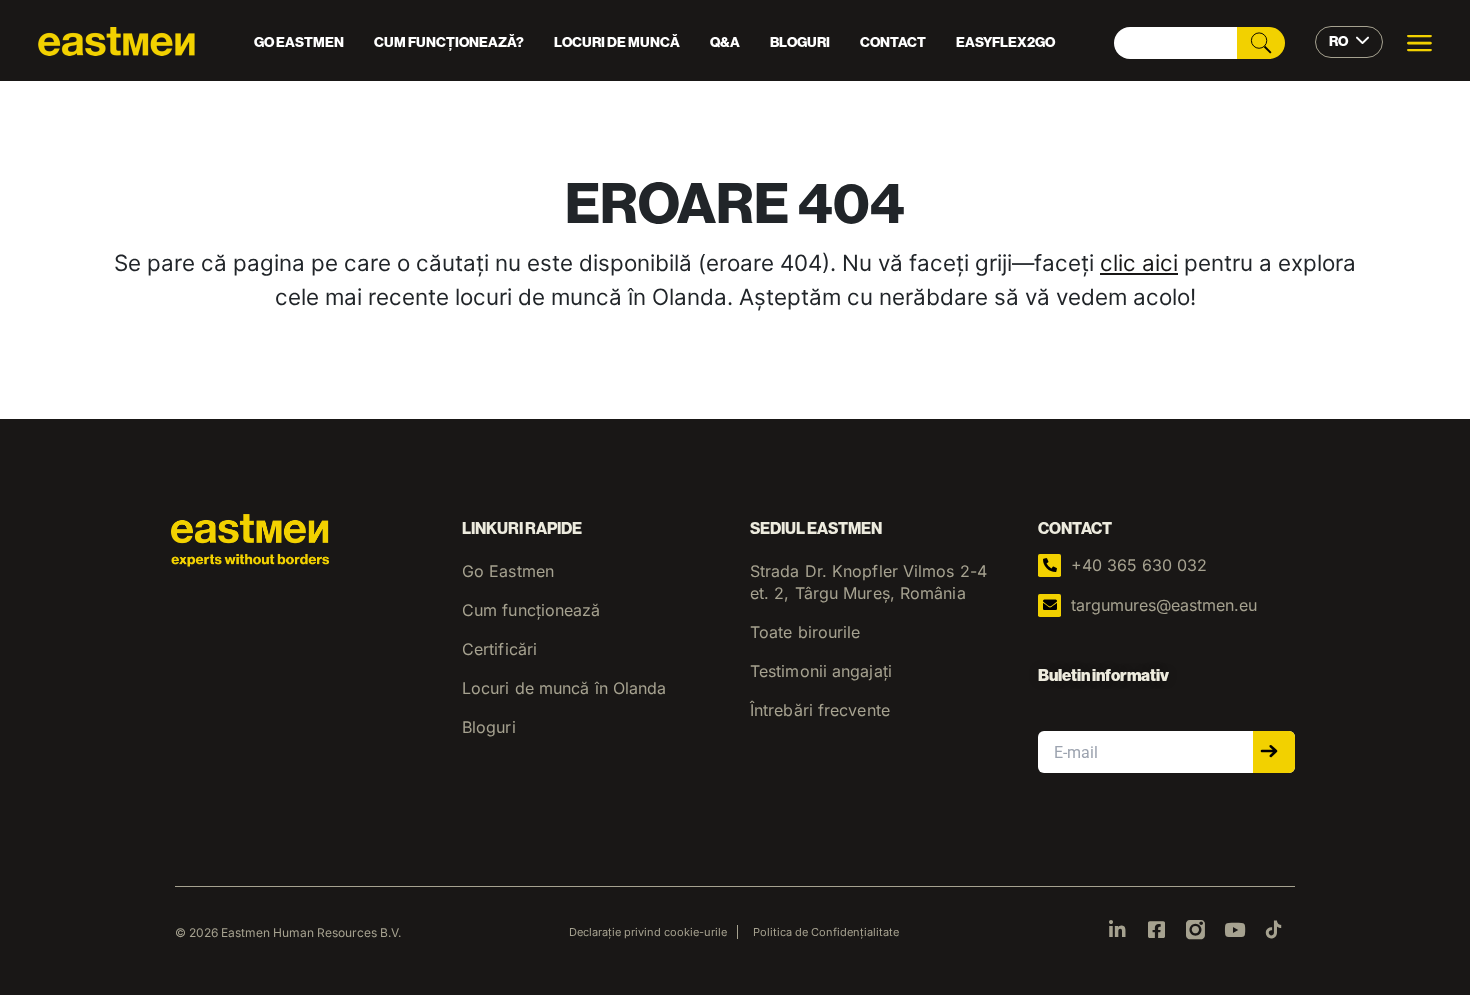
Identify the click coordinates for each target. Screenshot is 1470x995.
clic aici (1139, 262)
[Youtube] (1234, 929)
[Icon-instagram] (1195, 929)
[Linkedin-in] (1117, 929)
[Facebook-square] (1156, 929)
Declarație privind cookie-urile (648, 932)
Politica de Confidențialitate (826, 932)
